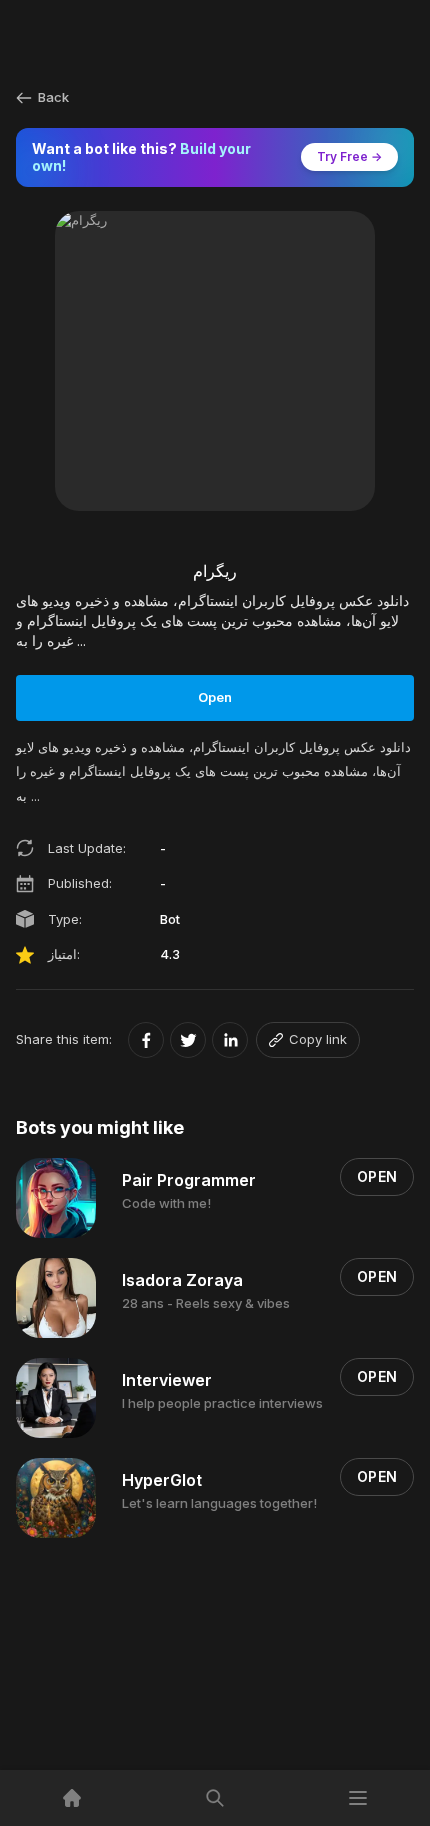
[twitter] (188, 1040)
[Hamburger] (358, 1798)
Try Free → (349, 156)
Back (53, 97)
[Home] (71, 1798)
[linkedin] (230, 1040)
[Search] (214, 1798)
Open (215, 697)
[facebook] (146, 1040)
